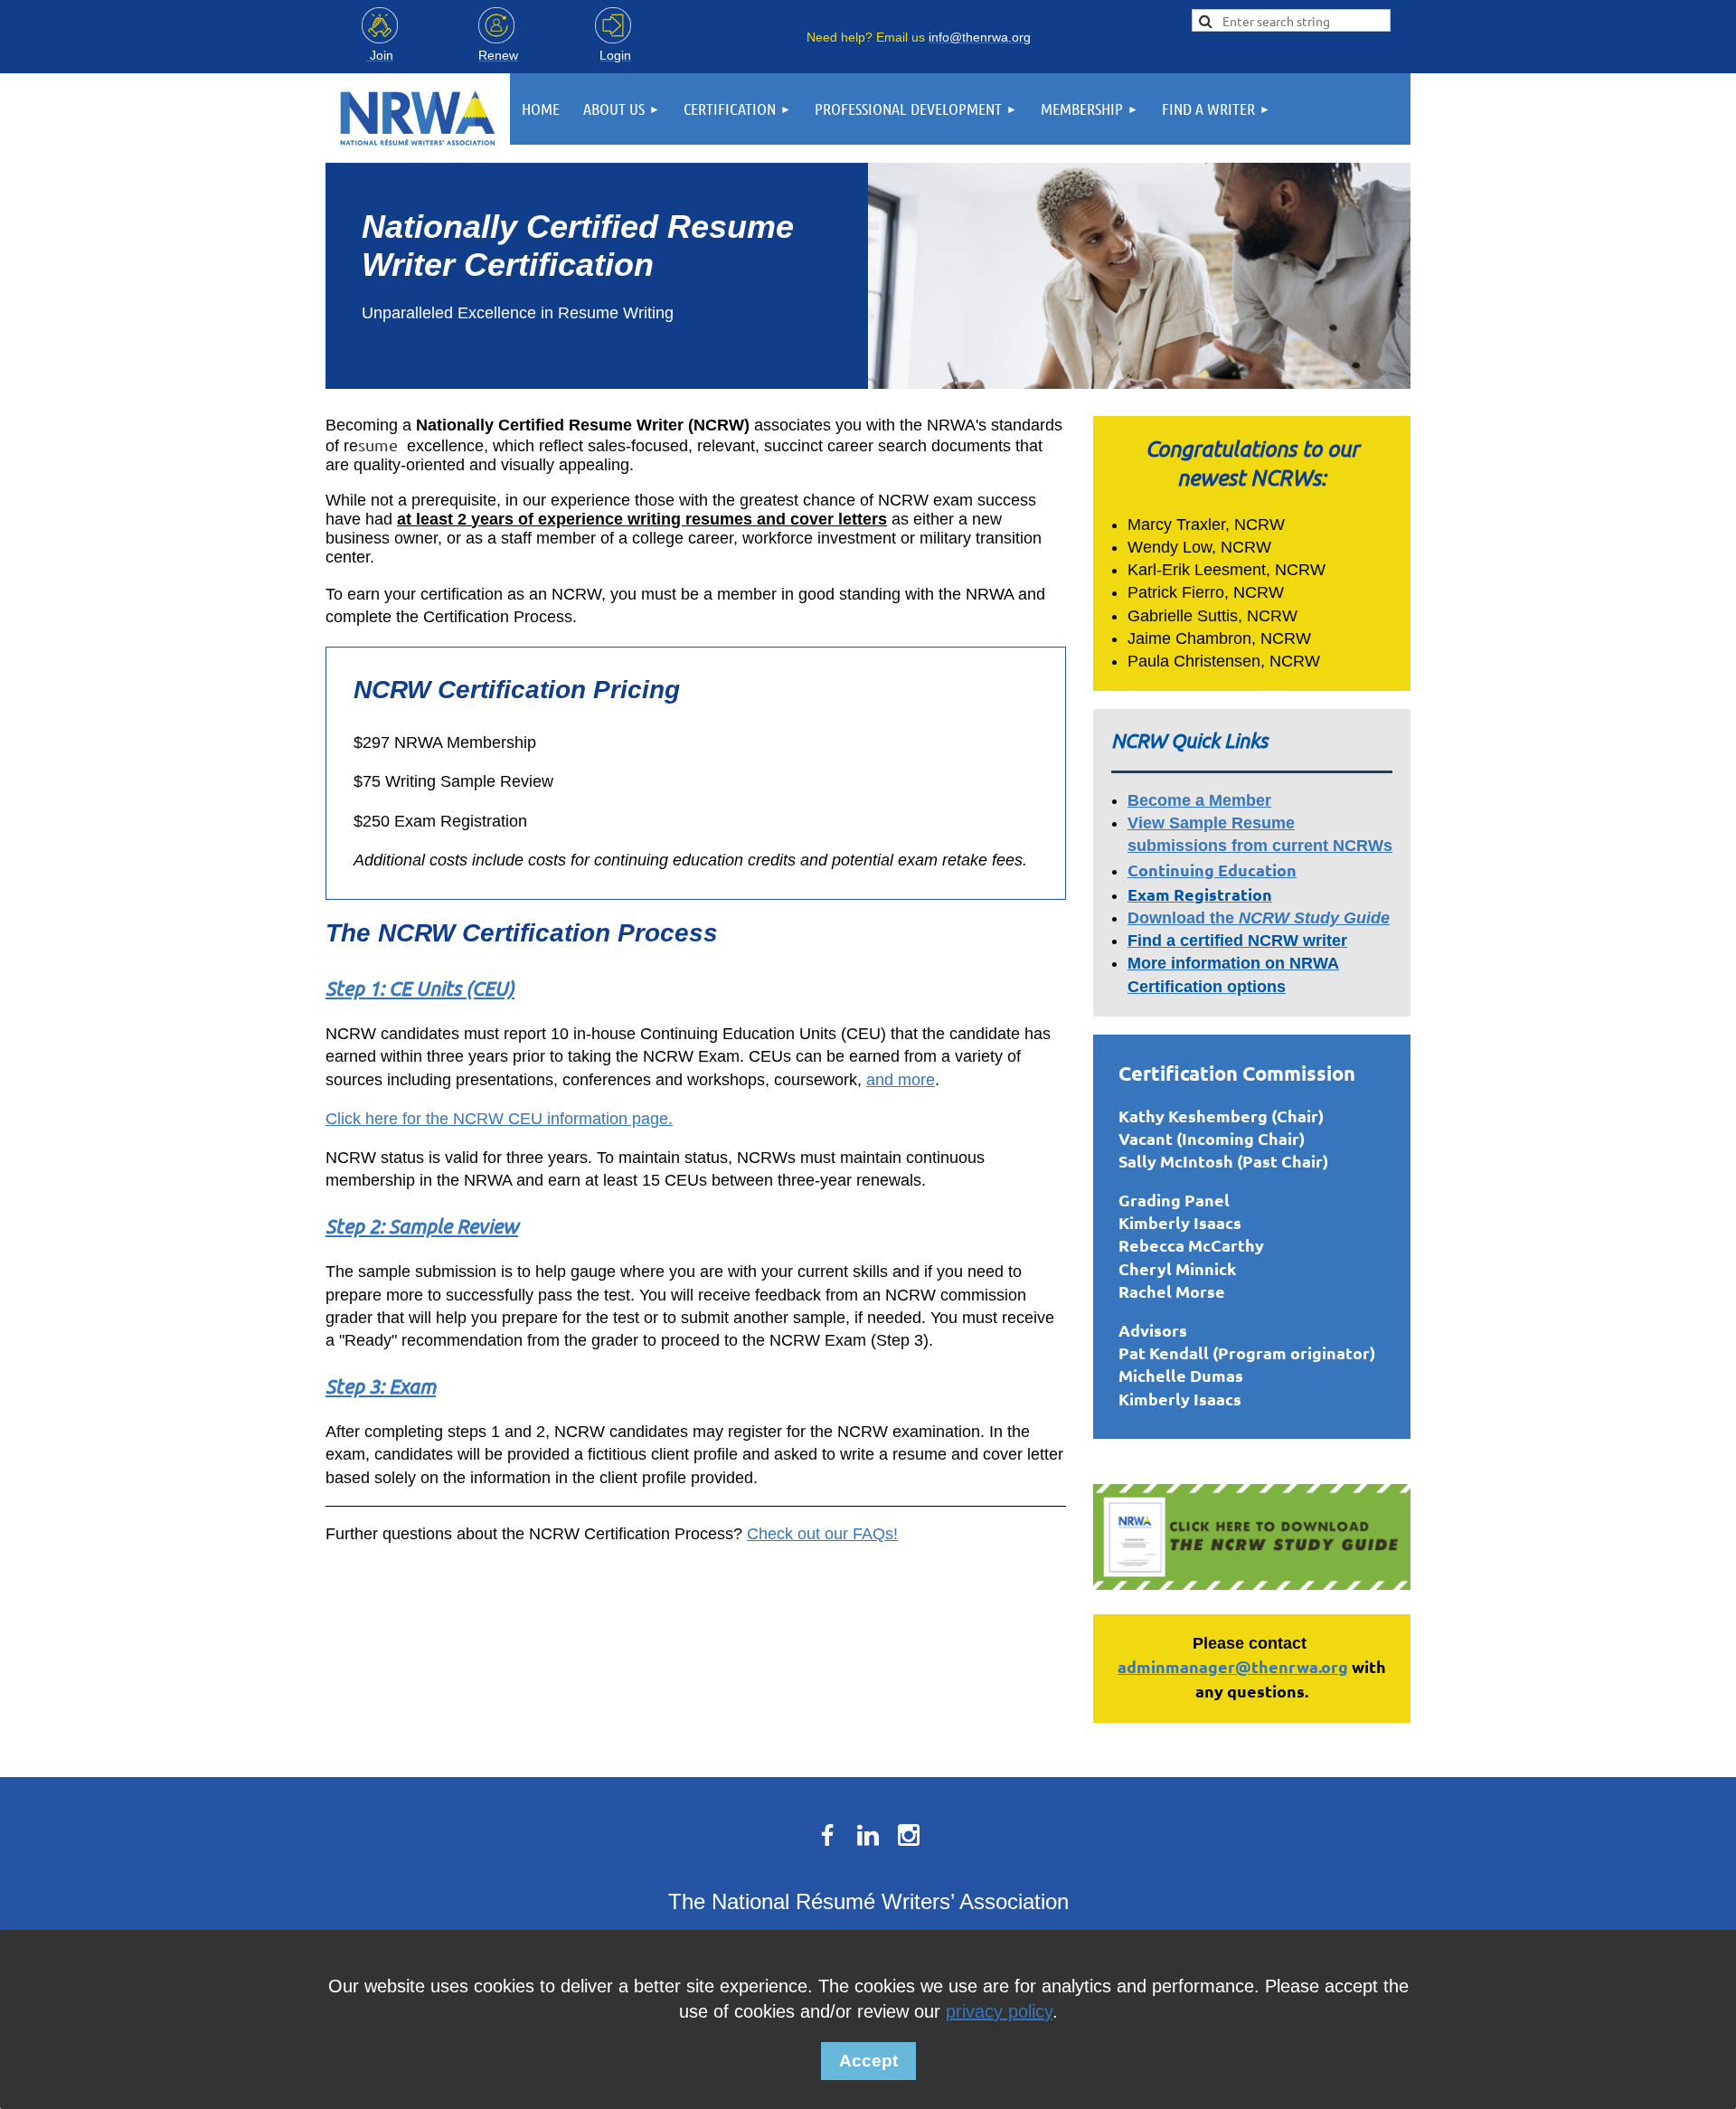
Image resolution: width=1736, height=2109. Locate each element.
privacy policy (999, 2011)
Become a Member (1199, 800)
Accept (868, 2061)
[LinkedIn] (868, 1835)
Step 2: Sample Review (422, 1225)
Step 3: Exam (381, 1386)
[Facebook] (827, 1835)
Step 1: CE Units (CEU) (420, 988)
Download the (1259, 918)
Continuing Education (1212, 870)
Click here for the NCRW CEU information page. (499, 1119)
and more (901, 1080)
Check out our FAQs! (822, 1534)
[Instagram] (909, 1835)
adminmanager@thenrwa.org (1233, 1666)
